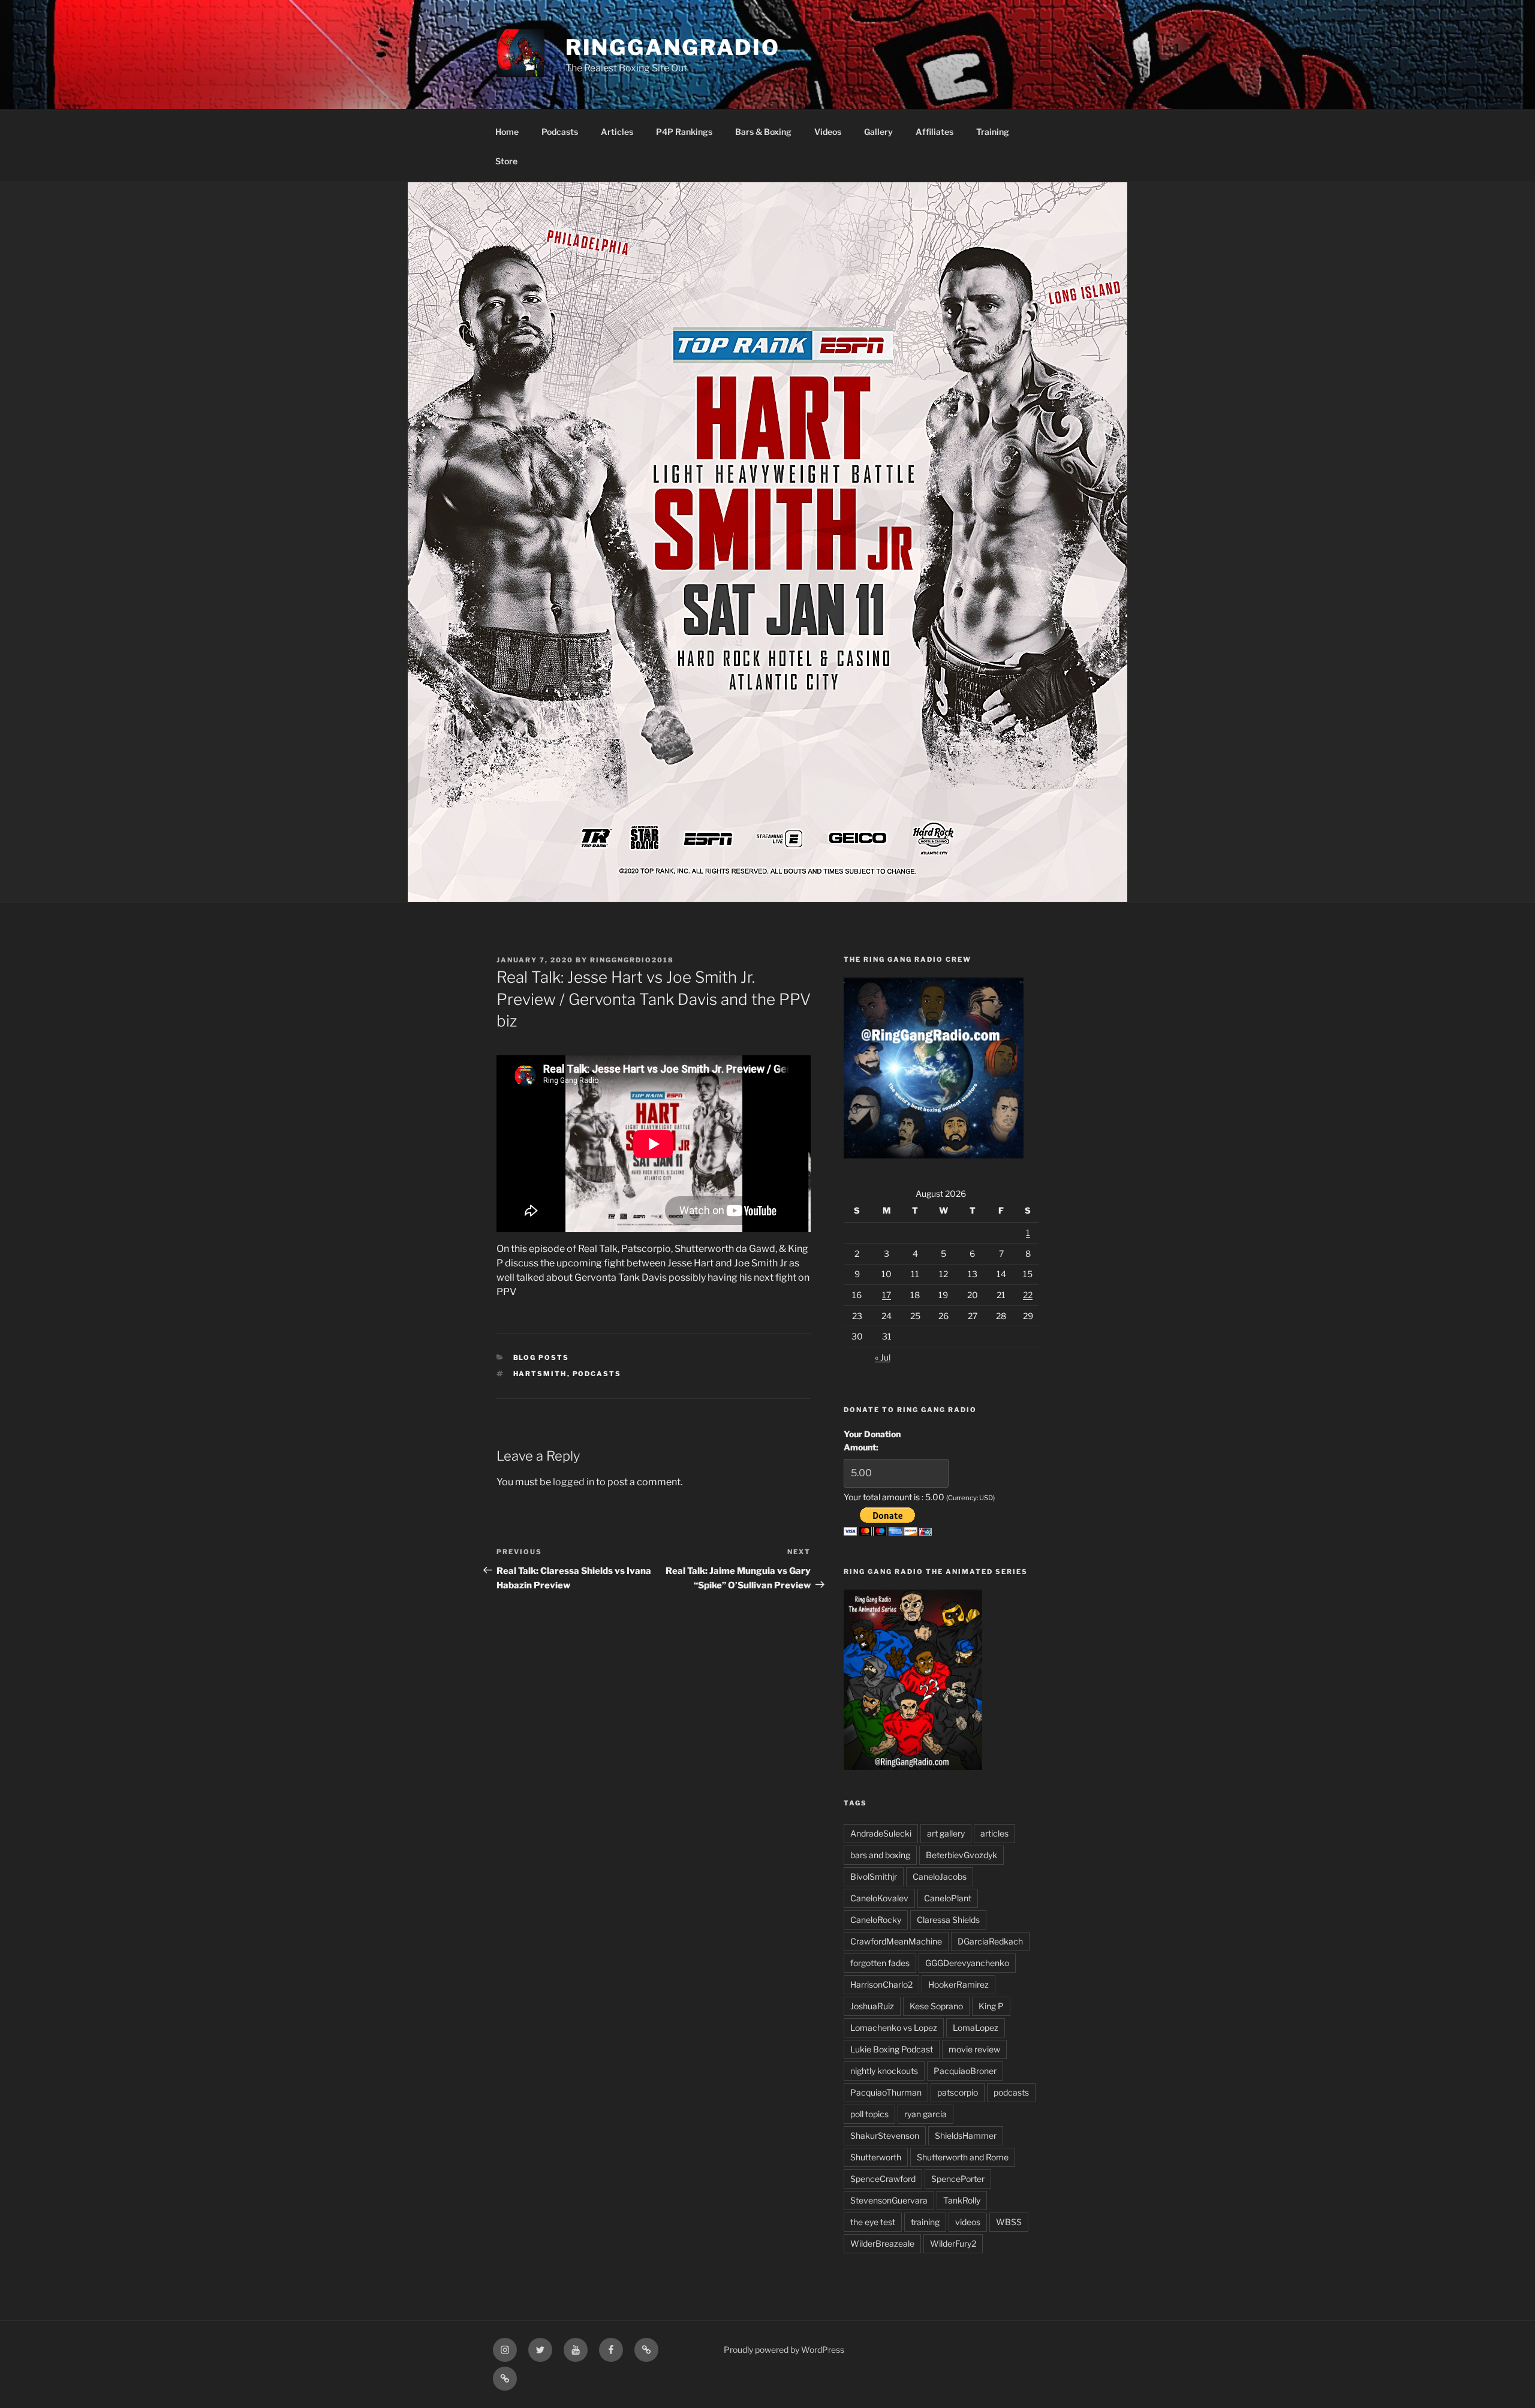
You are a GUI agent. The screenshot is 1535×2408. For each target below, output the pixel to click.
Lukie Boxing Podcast (892, 2049)
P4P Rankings (684, 132)
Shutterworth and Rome (963, 2157)
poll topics (869, 2114)
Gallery (878, 132)
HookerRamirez (958, 1984)
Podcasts (560, 132)
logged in (574, 1482)
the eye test (873, 2222)
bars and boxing (880, 1855)
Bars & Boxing (763, 132)
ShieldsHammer (966, 2135)
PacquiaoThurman (886, 2092)
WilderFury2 (953, 2243)
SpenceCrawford (883, 2179)
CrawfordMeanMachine (896, 1941)
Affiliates (934, 132)
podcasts (597, 1374)
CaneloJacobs (940, 1876)
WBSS (1009, 2222)
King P (991, 2006)
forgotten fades (880, 1963)
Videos (828, 132)
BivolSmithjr (874, 1876)
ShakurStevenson (885, 2135)
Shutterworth (876, 2157)
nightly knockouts (884, 2071)
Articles (617, 132)
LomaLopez (976, 2028)
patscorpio (958, 2092)
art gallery (946, 1833)
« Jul (883, 1357)
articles (994, 1833)
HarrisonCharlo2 (881, 1984)
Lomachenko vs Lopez (894, 2028)
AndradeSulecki (881, 1833)
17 (887, 1295)
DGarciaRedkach (990, 1941)
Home (507, 132)
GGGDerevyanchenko (967, 1963)
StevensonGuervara (889, 2200)
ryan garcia (925, 2114)
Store (506, 161)
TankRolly (962, 2200)
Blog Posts (541, 1357)
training (925, 2222)
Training (993, 132)
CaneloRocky (876, 1920)
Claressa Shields (948, 1920)
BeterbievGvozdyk (961, 1855)
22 (1028, 1295)
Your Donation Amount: (872, 1441)
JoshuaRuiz (872, 2006)
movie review (974, 2049)
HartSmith (540, 1374)
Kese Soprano (936, 2006)
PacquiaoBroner (965, 2071)
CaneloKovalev (879, 1898)
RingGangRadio (673, 47)
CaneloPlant (948, 1898)
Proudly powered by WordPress (784, 2350)
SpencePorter (958, 2179)
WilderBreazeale (882, 2243)
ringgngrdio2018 (632, 960)
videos (968, 2222)
